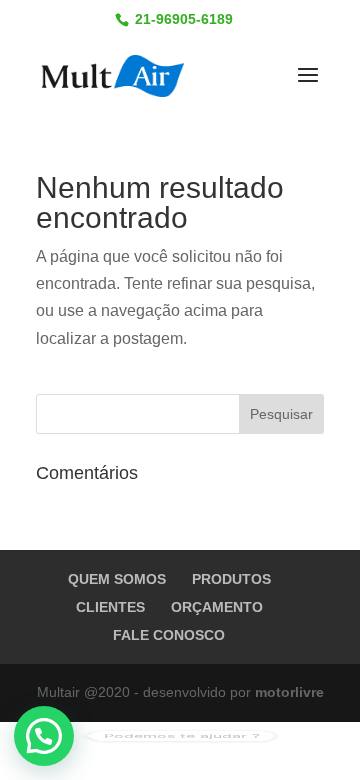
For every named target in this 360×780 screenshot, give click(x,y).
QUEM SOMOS (117, 579)
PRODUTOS (231, 579)
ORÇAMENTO (217, 607)
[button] (44, 736)
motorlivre (289, 692)
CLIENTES (110, 607)
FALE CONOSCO (169, 635)
